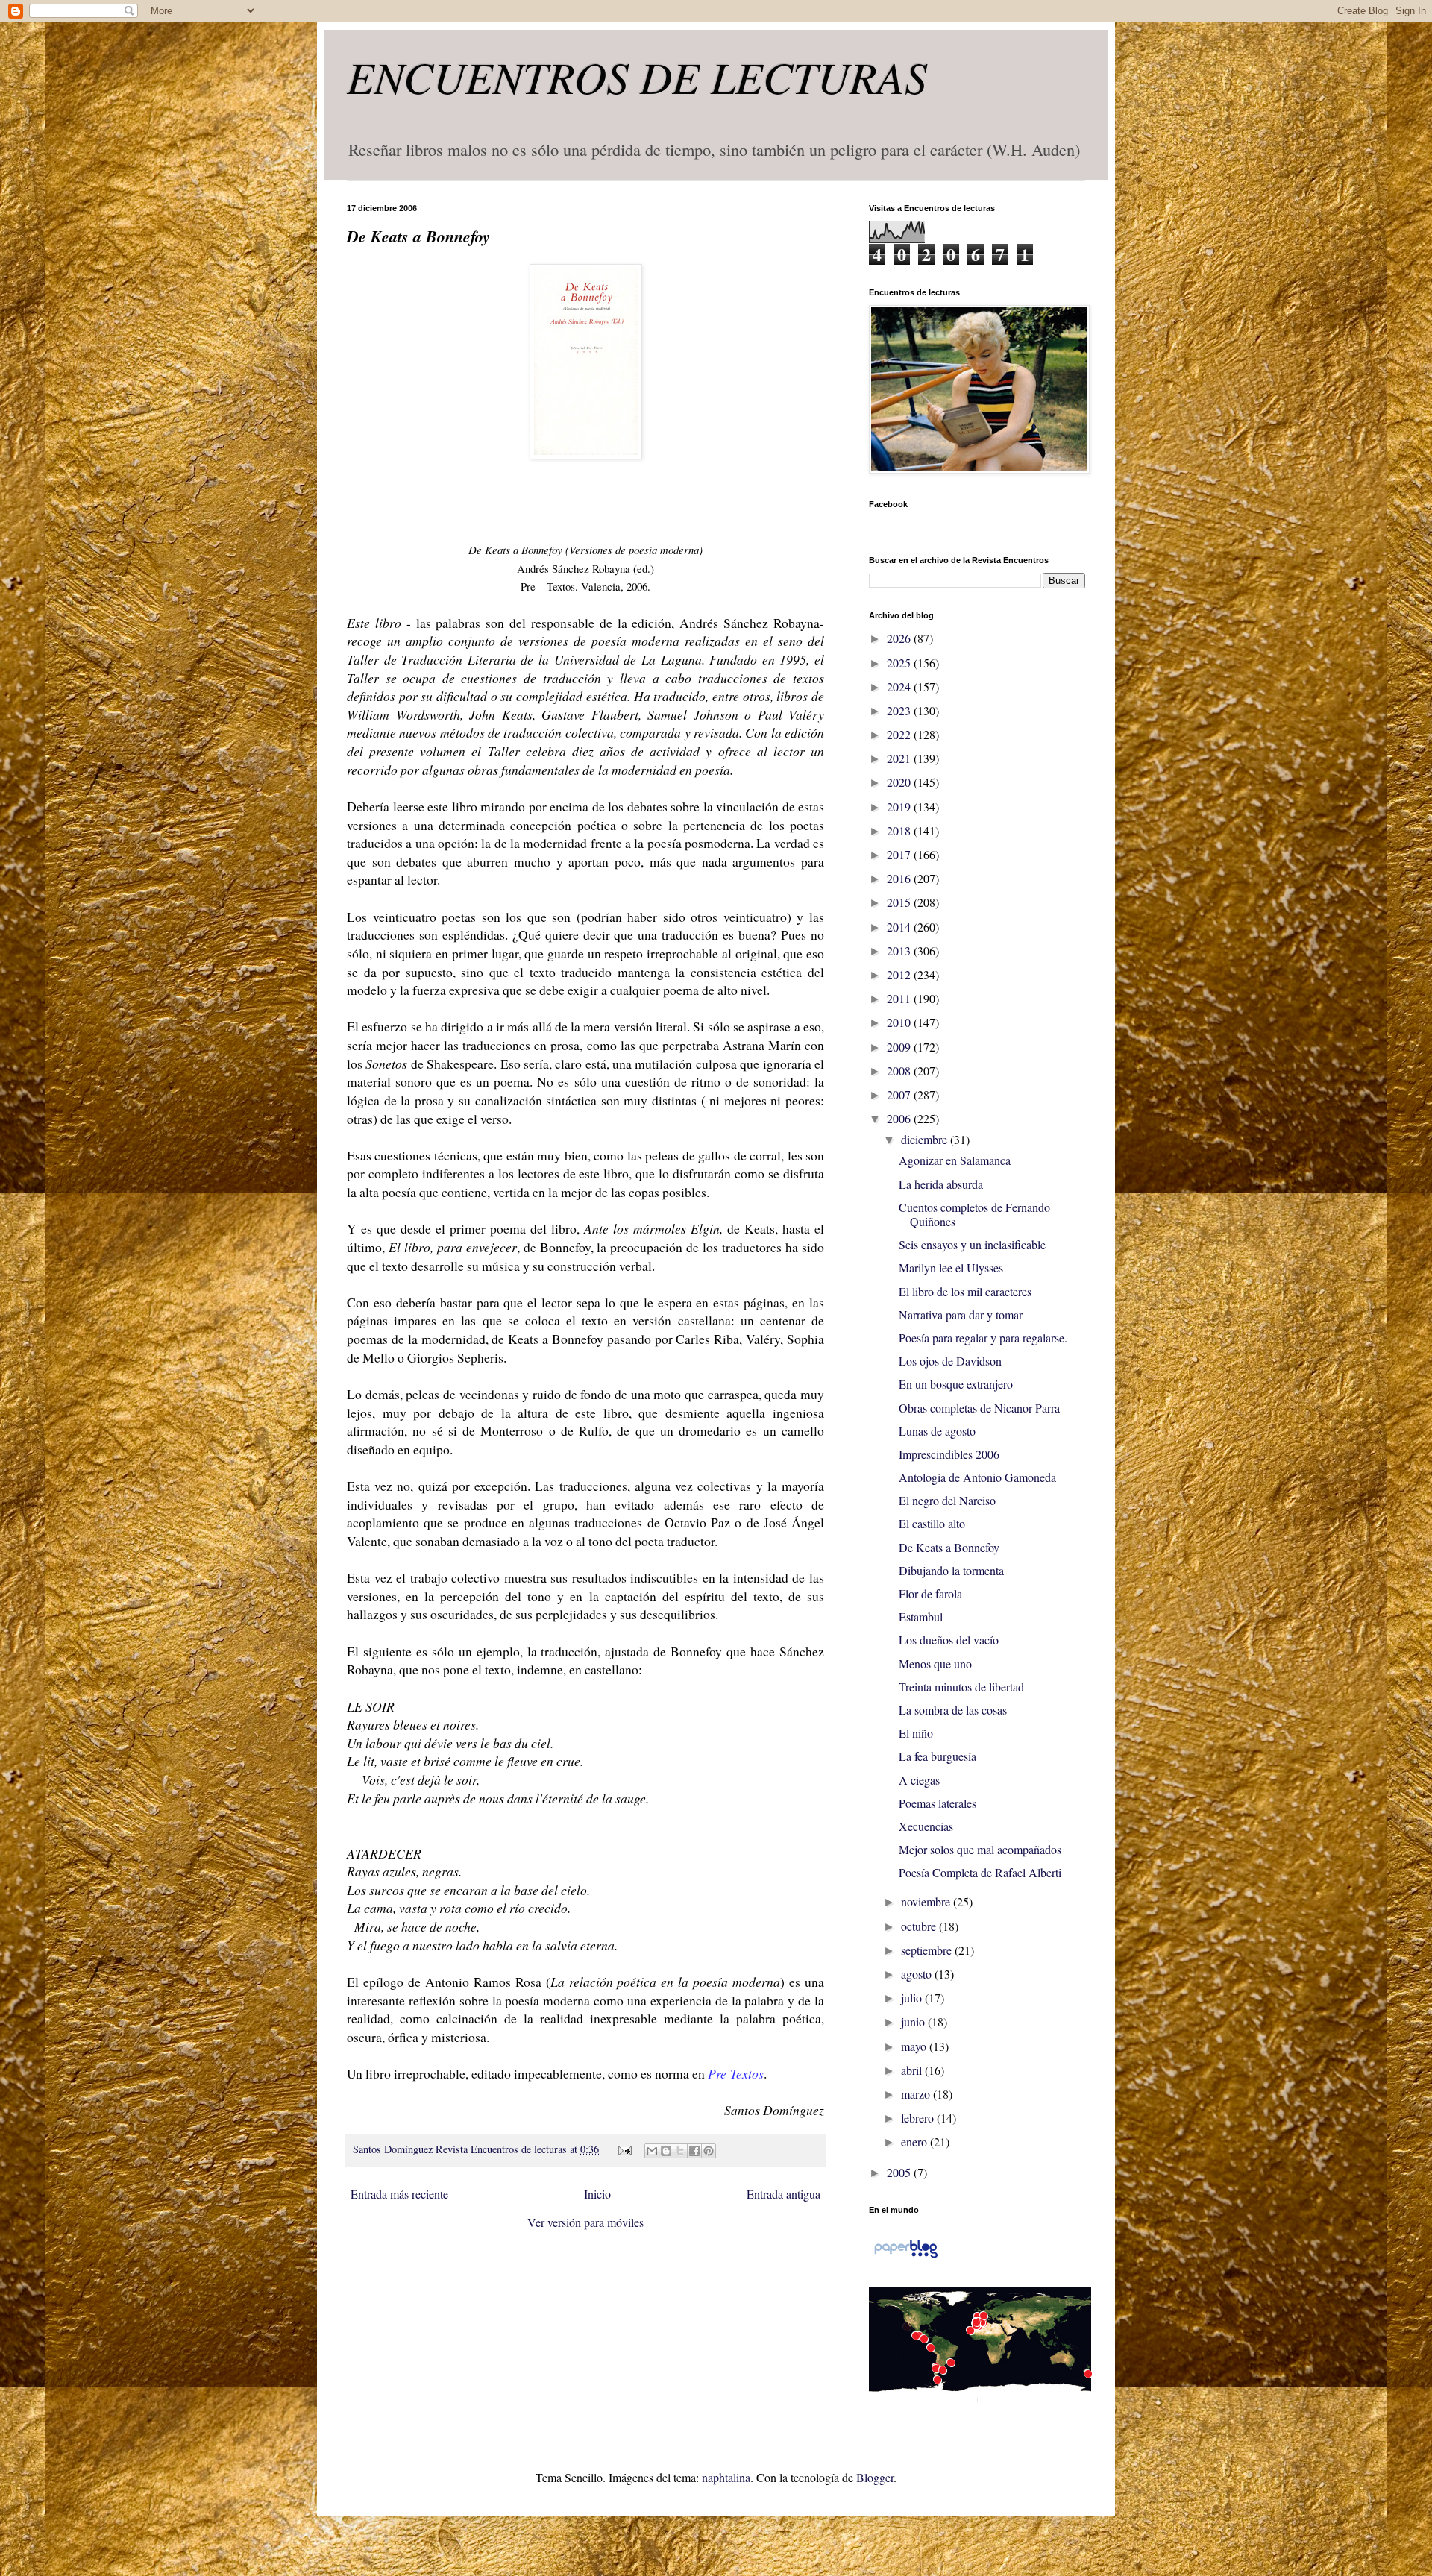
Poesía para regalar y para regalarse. (983, 1338)
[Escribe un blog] (666, 2151)
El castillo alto (932, 1523)
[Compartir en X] (680, 2151)
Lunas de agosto (937, 1431)
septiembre (928, 1950)
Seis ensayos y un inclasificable (972, 1244)
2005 (900, 2172)
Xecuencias (926, 1826)
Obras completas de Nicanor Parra (979, 1408)
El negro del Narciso (947, 1500)
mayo (915, 2046)
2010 (900, 1022)
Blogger (875, 2477)
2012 (900, 974)
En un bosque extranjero (956, 1384)
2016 (900, 878)
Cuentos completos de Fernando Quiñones (974, 1214)
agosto (918, 1974)
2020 (900, 782)
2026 (900, 638)
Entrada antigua (783, 2194)
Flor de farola (930, 1593)
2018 (900, 830)
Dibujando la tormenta (951, 1570)
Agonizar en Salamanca (955, 1160)
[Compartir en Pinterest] (709, 2151)
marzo (917, 2094)
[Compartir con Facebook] (694, 2151)
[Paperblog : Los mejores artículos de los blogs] (906, 2256)
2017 (900, 854)
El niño (916, 1733)
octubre (920, 1926)
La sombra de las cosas (953, 1710)
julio (913, 1998)
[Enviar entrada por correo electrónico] (623, 2149)
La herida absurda (941, 1184)
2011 (900, 998)
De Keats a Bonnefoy (949, 1547)
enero (916, 2142)
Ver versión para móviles (585, 2222)
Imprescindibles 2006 (949, 1454)
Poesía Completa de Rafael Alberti (980, 1872)
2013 (900, 951)
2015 (900, 902)
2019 (900, 807)
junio (914, 2021)
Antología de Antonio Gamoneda (977, 1477)
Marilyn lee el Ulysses (951, 1267)
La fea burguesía (938, 1756)
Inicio (597, 2194)
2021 (900, 758)
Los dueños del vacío (949, 1640)
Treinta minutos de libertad (961, 1687)
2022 (900, 734)
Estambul (921, 1617)
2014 (900, 927)
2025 (900, 663)
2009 (900, 1047)
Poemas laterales (938, 1803)
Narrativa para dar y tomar (961, 1314)
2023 (900, 710)
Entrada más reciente (399, 2194)
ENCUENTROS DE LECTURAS (637, 76)
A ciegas (919, 1780)
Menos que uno (935, 1664)
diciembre (926, 1139)
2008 (900, 1071)
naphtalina (726, 2477)
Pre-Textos (736, 2073)
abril (913, 2070)
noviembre (927, 1901)
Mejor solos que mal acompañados (980, 1849)
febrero (919, 2118)
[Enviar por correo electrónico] (652, 2151)
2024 (900, 687)
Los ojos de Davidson (950, 1361)
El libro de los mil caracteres (965, 1291)
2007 (900, 1094)
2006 (900, 1118)
